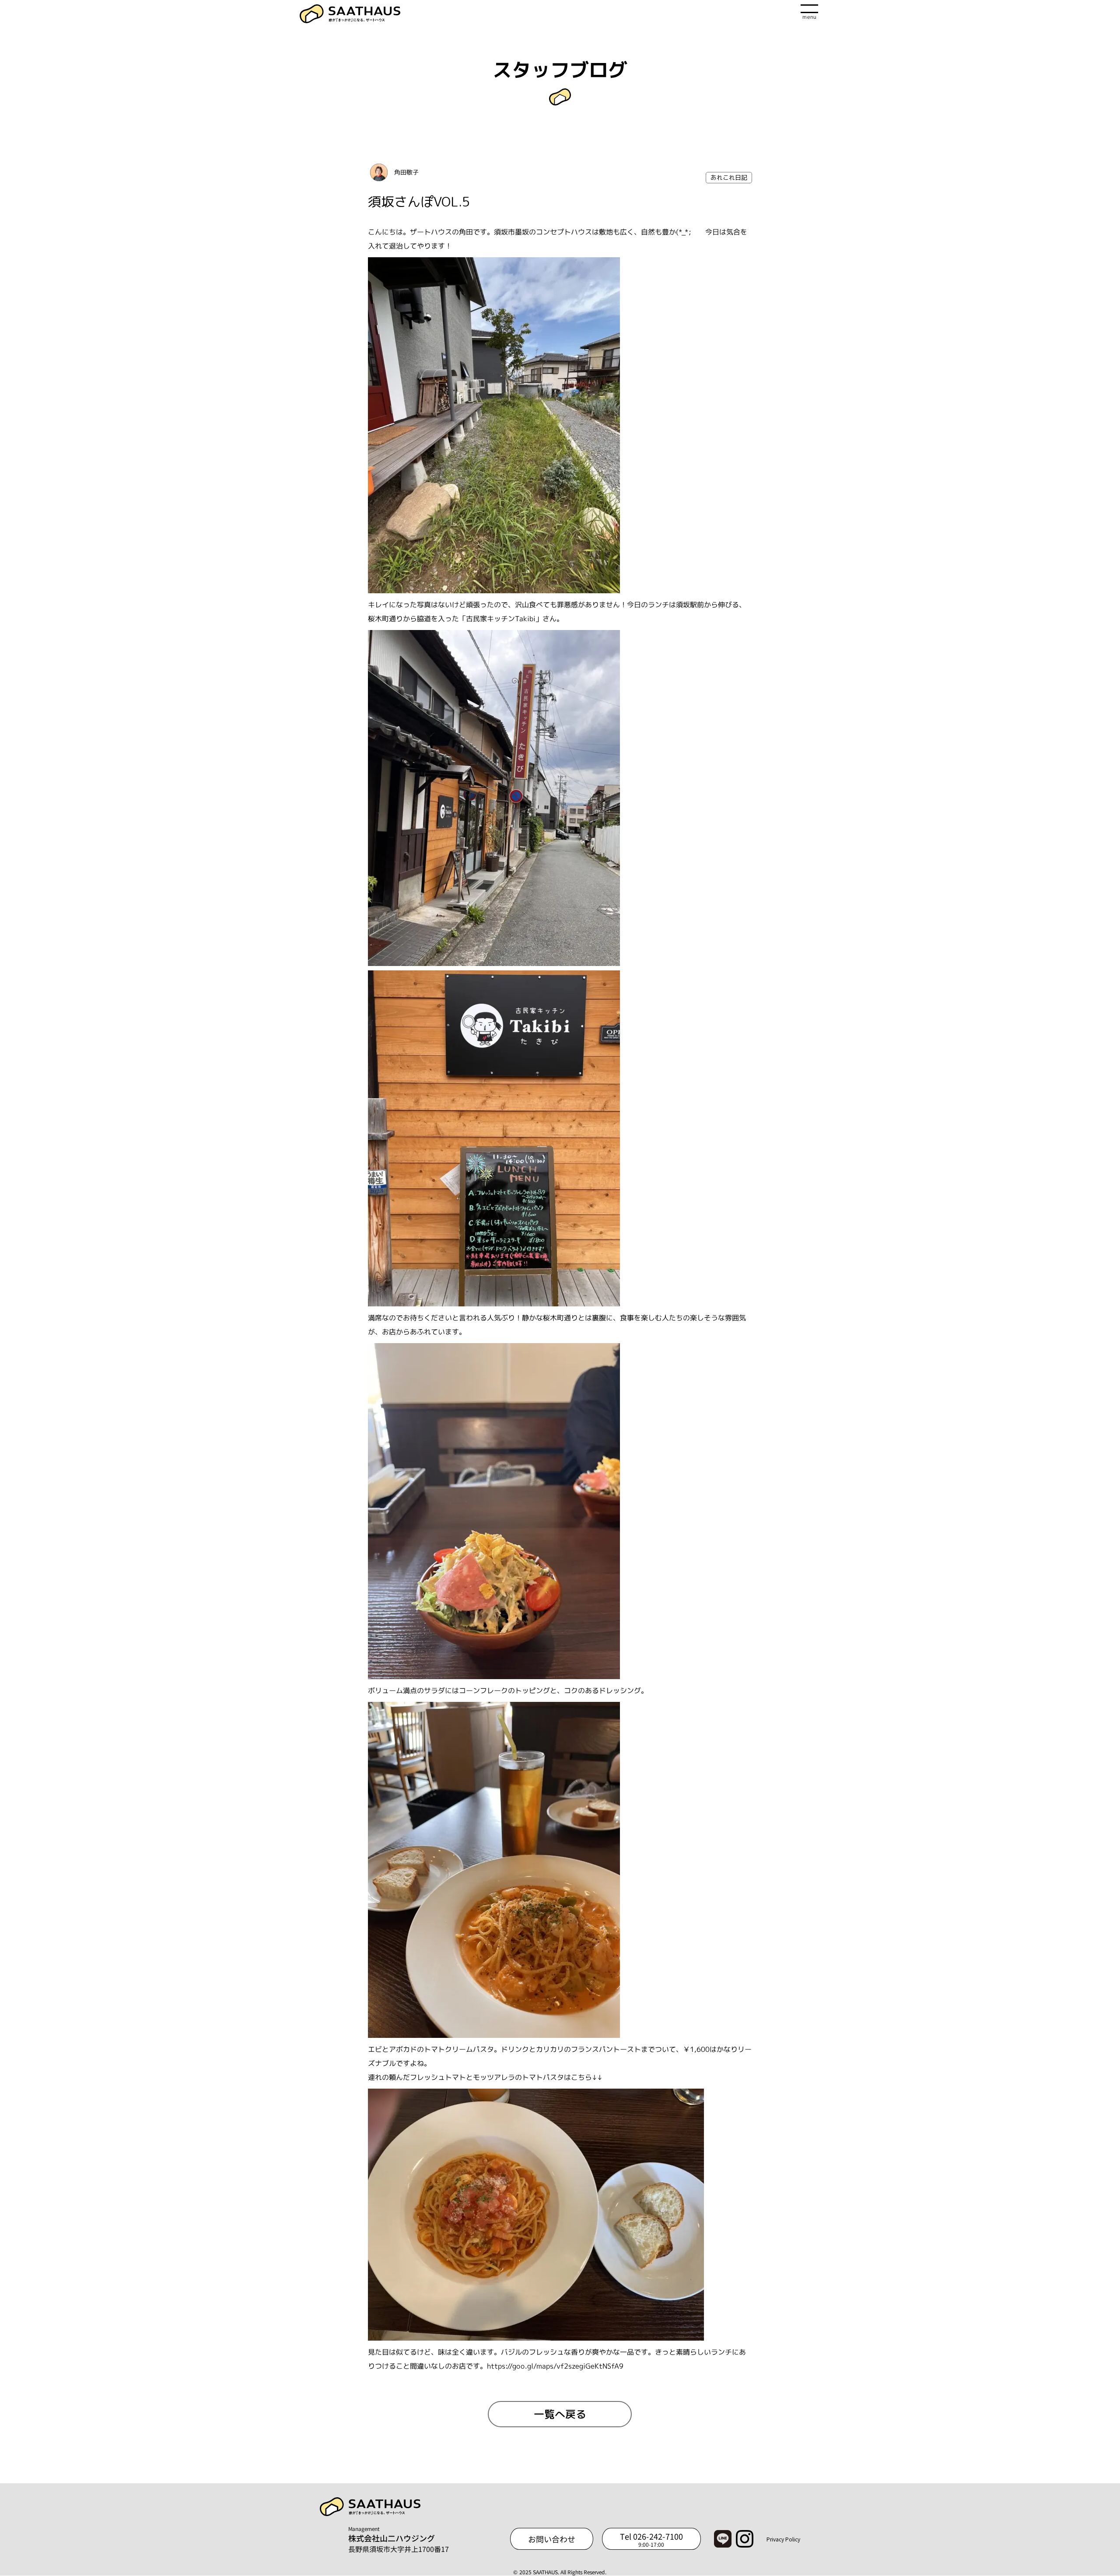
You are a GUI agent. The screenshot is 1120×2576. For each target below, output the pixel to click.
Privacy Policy (783, 2539)
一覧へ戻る (560, 2414)
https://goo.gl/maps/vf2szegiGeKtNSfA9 (555, 2366)
